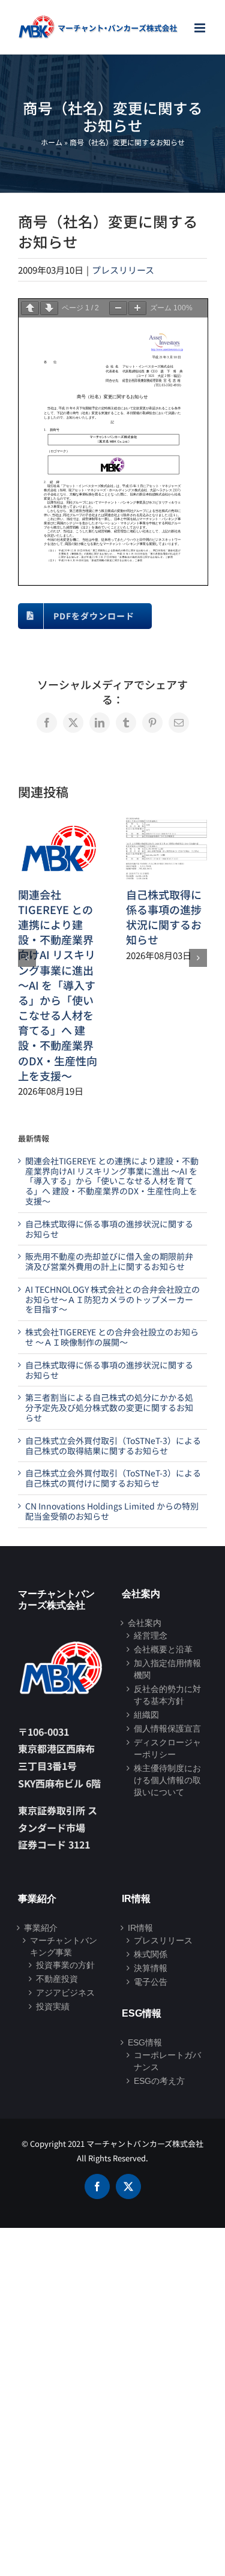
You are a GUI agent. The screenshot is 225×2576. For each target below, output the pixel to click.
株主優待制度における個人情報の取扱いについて (167, 1780)
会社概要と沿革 (163, 1649)
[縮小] (118, 308)
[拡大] (137, 308)
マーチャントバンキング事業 (64, 1946)
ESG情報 (145, 2042)
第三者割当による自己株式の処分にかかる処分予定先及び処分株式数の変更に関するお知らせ (109, 1407)
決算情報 (151, 1968)
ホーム (52, 142)
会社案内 (145, 1623)
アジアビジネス (65, 1993)
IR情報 (140, 1928)
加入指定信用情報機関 (167, 1669)
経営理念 (151, 1636)
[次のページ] (49, 308)
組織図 (146, 1715)
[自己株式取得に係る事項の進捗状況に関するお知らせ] (167, 825)
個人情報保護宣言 (167, 1729)
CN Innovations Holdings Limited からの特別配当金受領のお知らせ (112, 1511)
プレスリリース (123, 270)
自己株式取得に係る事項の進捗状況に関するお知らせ (164, 917)
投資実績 (53, 2006)
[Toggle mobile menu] (201, 28)
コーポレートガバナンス (167, 2061)
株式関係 (151, 1954)
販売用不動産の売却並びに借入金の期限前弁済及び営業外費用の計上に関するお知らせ (109, 1261)
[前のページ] (30, 308)
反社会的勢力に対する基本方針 (167, 1695)
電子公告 (151, 1982)
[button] (27, 958)
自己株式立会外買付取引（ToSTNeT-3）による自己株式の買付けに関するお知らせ (113, 1478)
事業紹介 (41, 1928)
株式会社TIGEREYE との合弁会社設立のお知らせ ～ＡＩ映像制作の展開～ (112, 1337)
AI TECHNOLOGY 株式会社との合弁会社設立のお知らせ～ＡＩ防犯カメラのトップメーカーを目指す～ (112, 1299)
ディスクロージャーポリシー (167, 1748)
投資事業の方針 (65, 1965)
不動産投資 (57, 1979)
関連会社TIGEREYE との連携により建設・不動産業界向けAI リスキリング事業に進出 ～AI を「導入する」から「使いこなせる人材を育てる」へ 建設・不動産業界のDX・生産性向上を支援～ (58, 985)
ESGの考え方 (159, 2081)
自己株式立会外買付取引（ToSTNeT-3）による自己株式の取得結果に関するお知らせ (113, 1446)
